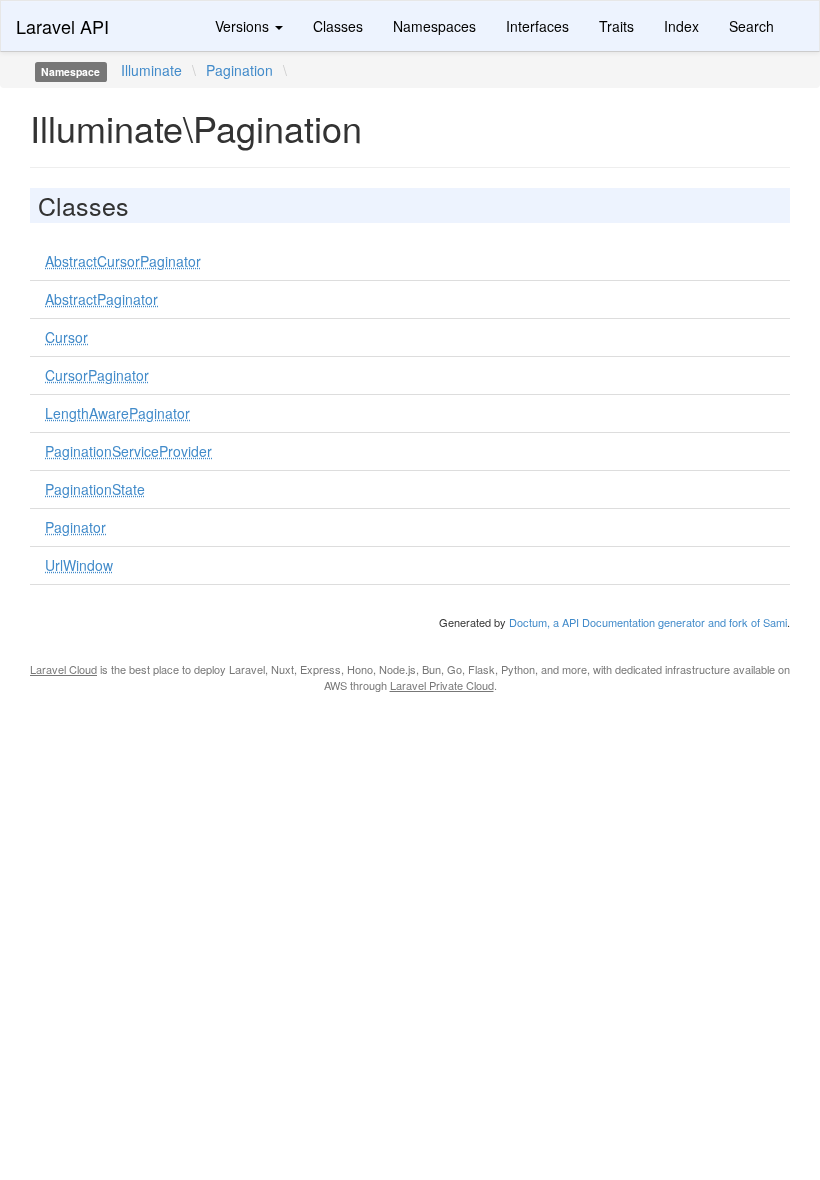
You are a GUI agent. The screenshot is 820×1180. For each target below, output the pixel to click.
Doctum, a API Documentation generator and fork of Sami (648, 622)
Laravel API (62, 26)
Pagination (239, 70)
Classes (338, 26)
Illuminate (151, 70)
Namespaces (434, 26)
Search (751, 26)
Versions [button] (244, 26)
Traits (616, 26)
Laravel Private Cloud (442, 685)
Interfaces (537, 26)
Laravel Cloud (63, 669)
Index (681, 26)
